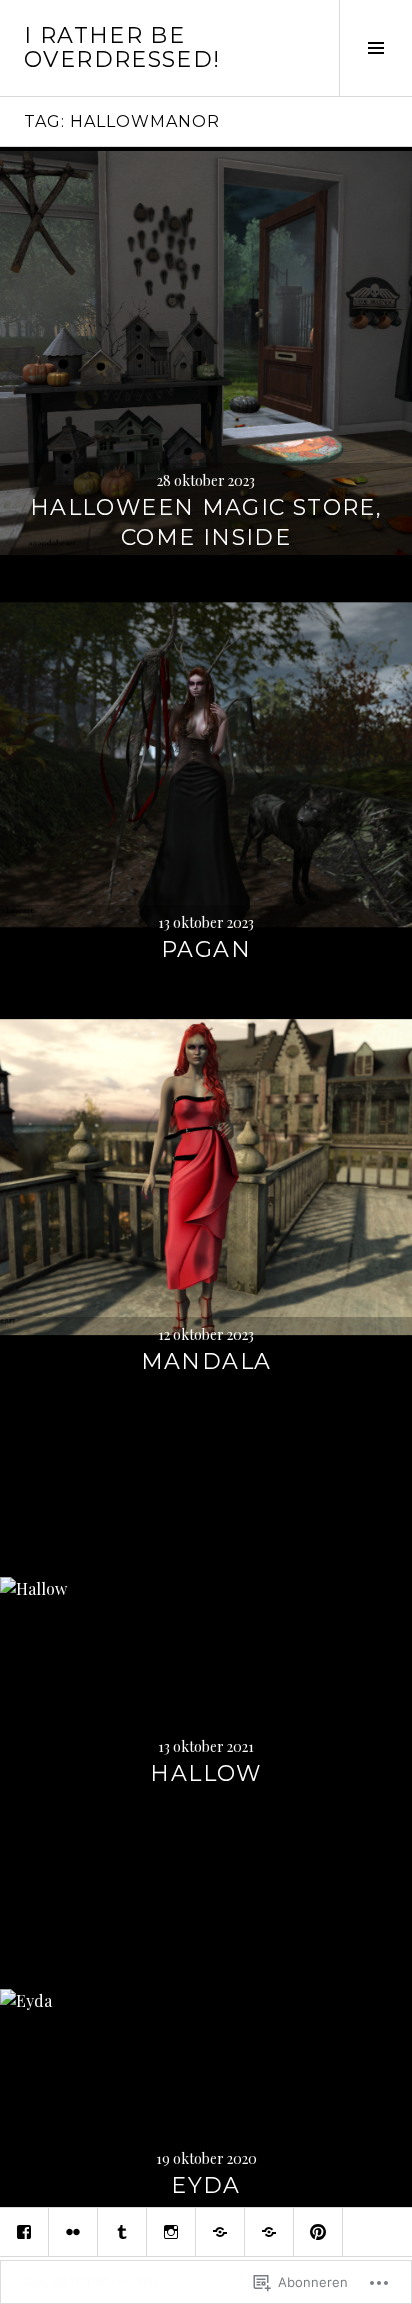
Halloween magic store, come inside (206, 522)
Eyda (206, 2185)
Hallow (205, 1773)
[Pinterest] (318, 2232)
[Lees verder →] (206, 353)
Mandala (206, 1361)
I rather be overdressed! (122, 47)
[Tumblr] (122, 2232)
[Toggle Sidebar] (375, 48)
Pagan (206, 949)
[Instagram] (171, 2232)
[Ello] (220, 2232)
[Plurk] (269, 2232)
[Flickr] (73, 2232)
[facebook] (24, 2232)
